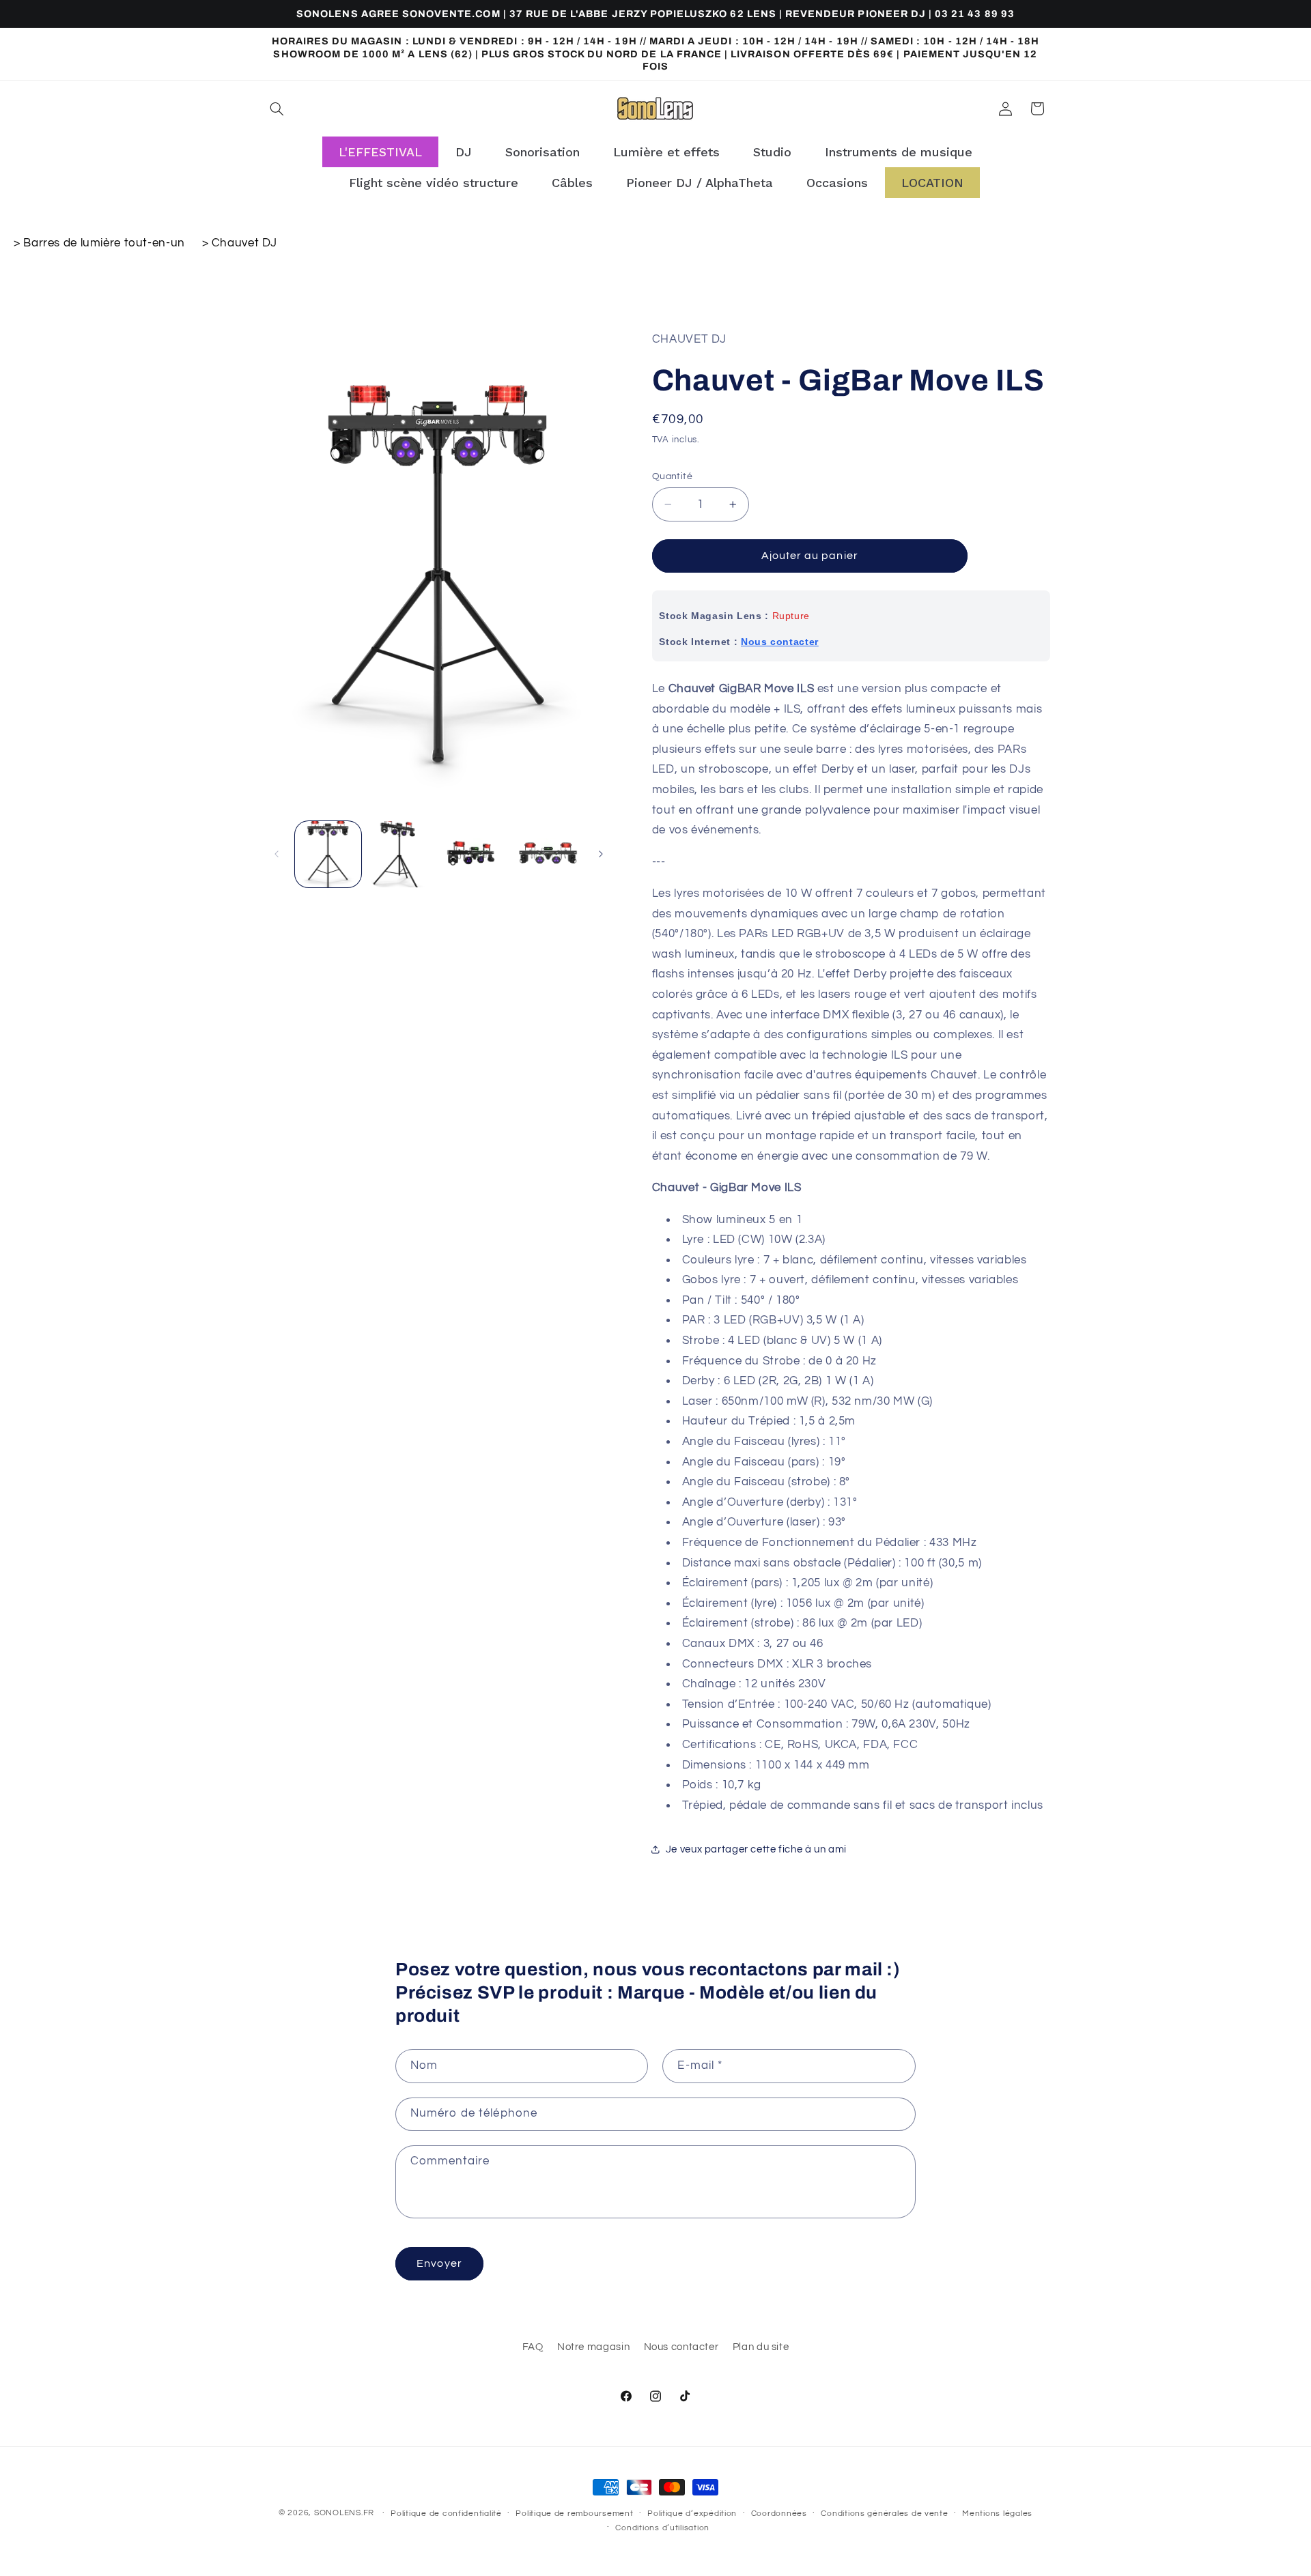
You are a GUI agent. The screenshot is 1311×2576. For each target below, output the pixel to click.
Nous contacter (780, 642)
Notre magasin (593, 2347)
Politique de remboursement (574, 2514)
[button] (277, 109)
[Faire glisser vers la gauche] (277, 854)
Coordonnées (779, 2514)
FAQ (533, 2347)
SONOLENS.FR (344, 2513)
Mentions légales (997, 2514)
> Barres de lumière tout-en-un (101, 243)
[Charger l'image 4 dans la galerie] (548, 854)
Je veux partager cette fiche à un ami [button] (756, 1849)
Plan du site (761, 2347)
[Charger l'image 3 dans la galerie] (475, 854)
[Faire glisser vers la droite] (601, 854)
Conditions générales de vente (884, 2514)
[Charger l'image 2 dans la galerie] (401, 854)
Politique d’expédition (692, 2514)
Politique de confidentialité (446, 2514)
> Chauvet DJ (240, 243)
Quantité (672, 476)
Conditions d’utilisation (662, 2528)
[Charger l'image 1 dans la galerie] (328, 854)
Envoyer (439, 2263)
